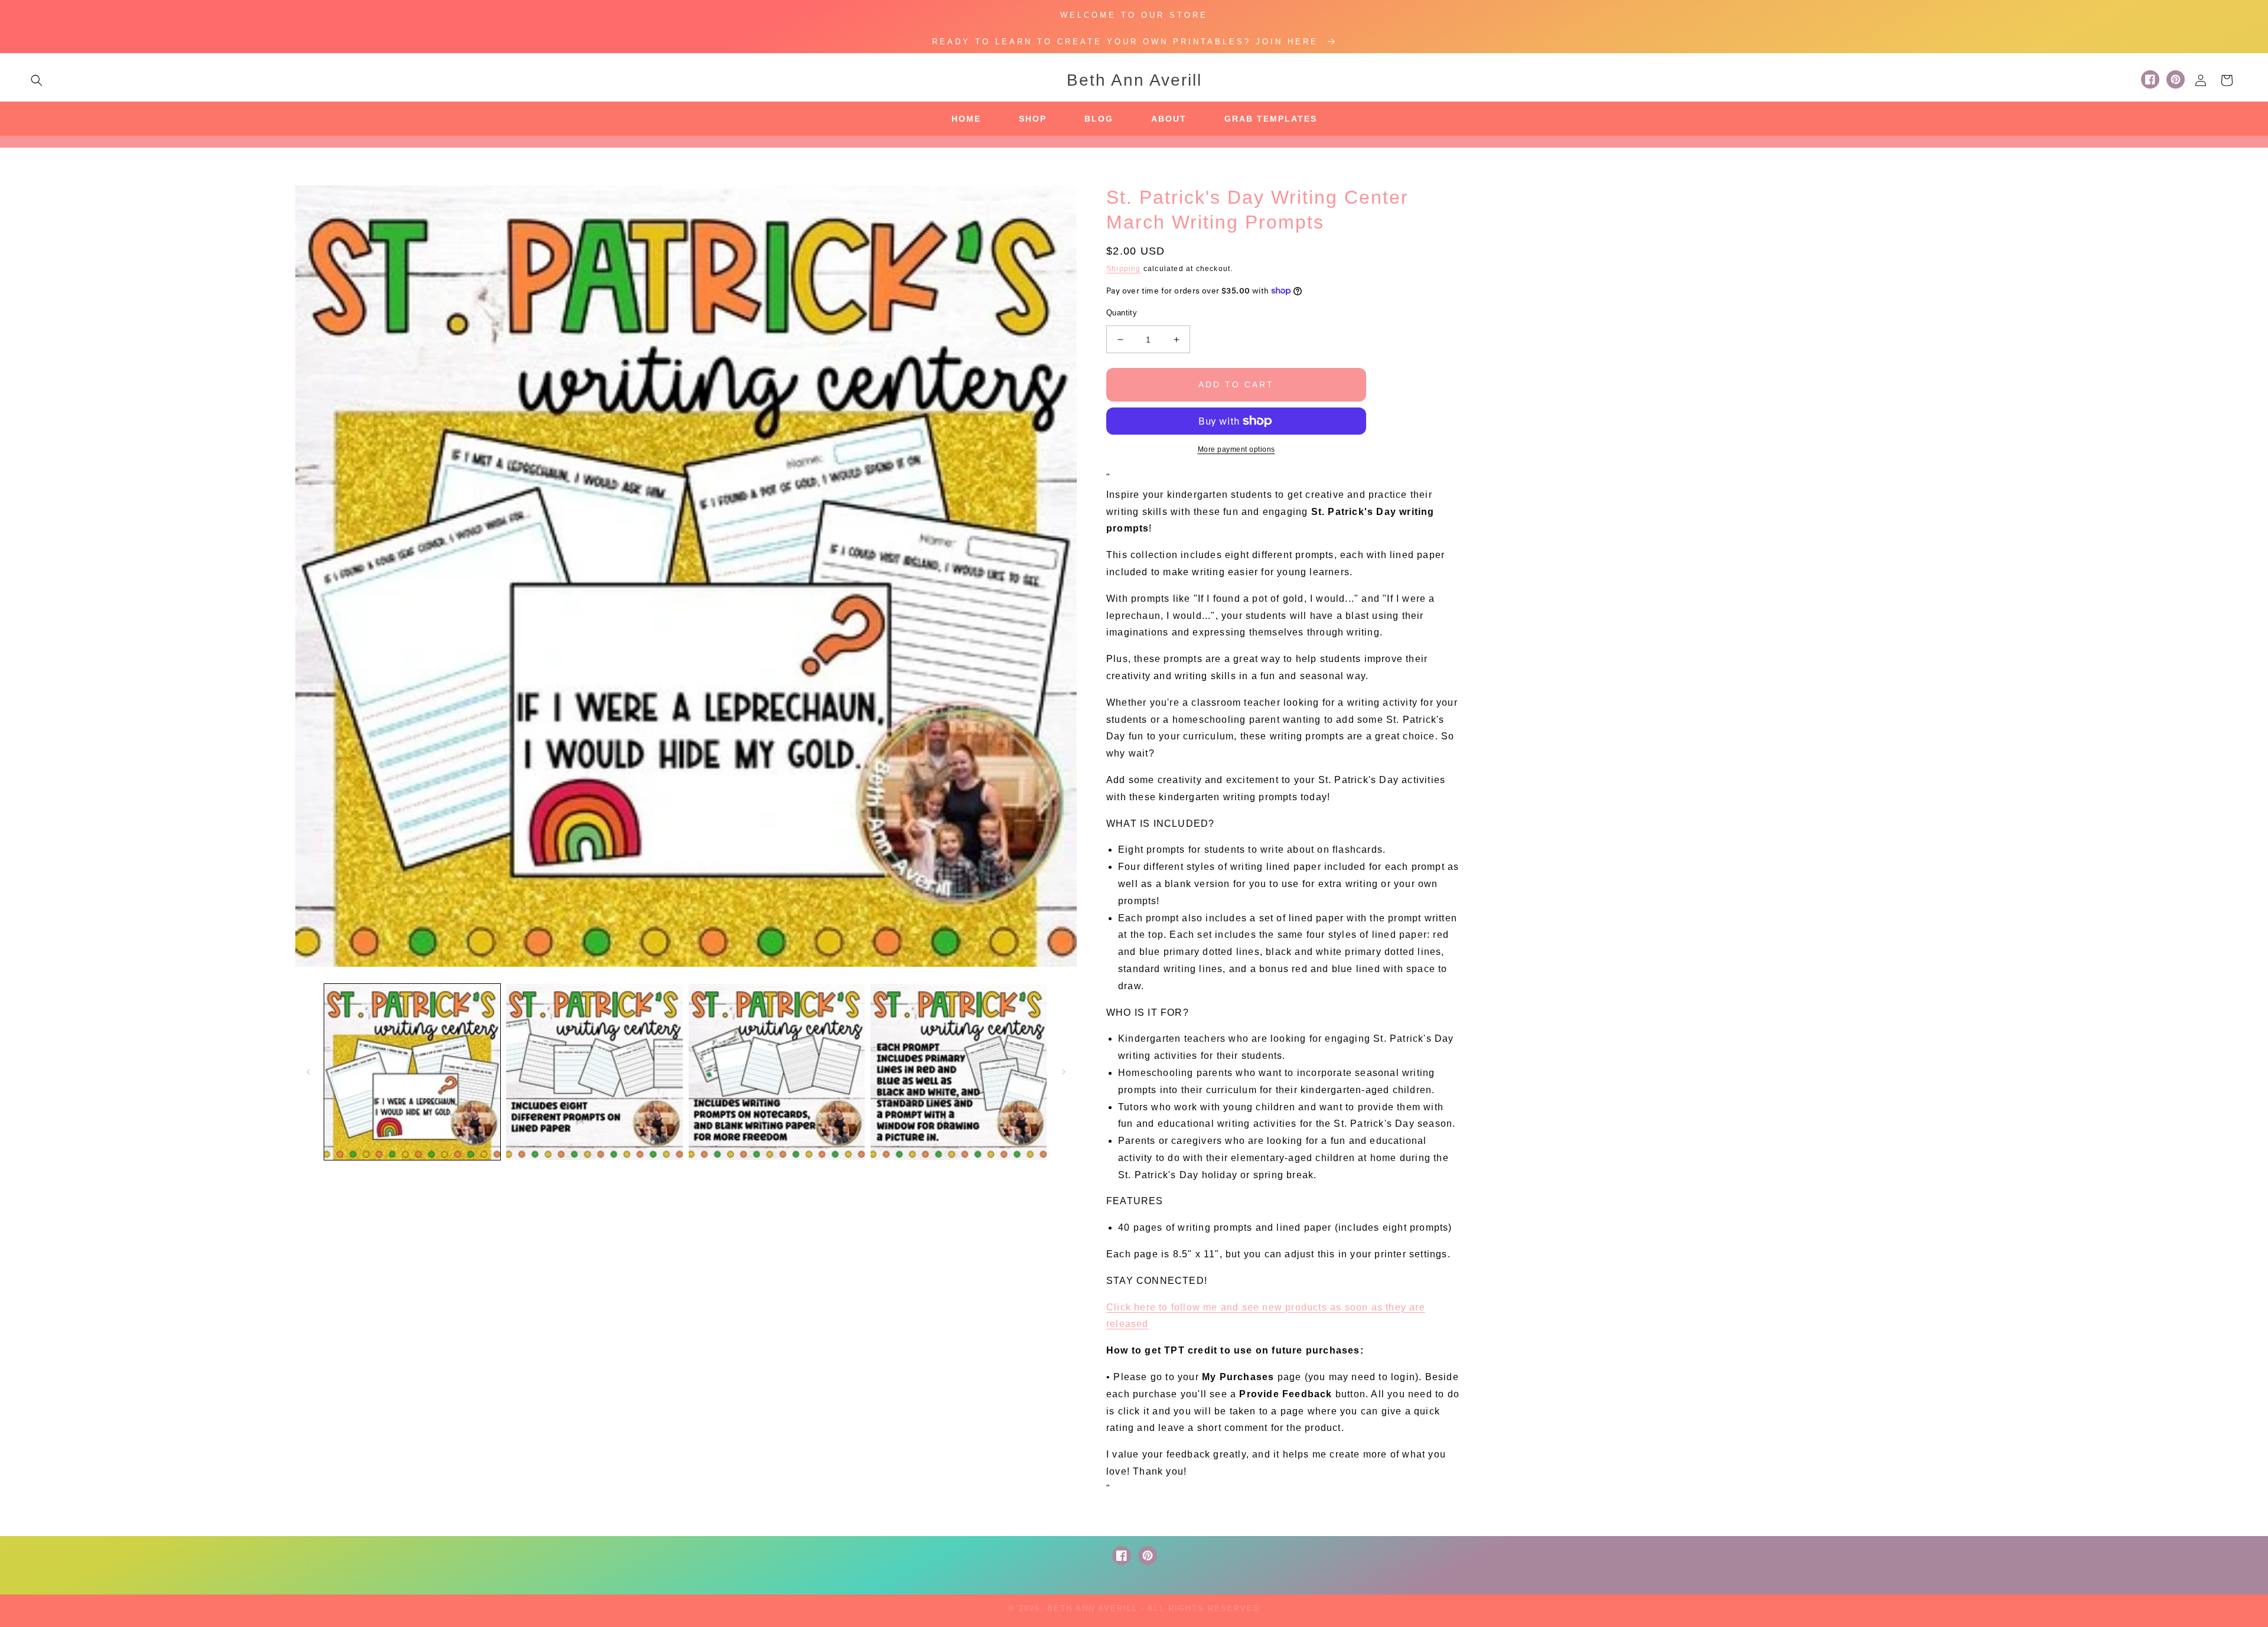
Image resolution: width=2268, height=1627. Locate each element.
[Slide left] (308, 1072)
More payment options (1236, 449)
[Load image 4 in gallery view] (959, 1072)
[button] (37, 80)
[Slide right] (1064, 1072)
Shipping (1124, 269)
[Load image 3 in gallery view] (777, 1072)
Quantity (1122, 313)
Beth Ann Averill (1092, 1608)
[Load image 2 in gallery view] (594, 1072)
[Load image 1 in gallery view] (412, 1072)
